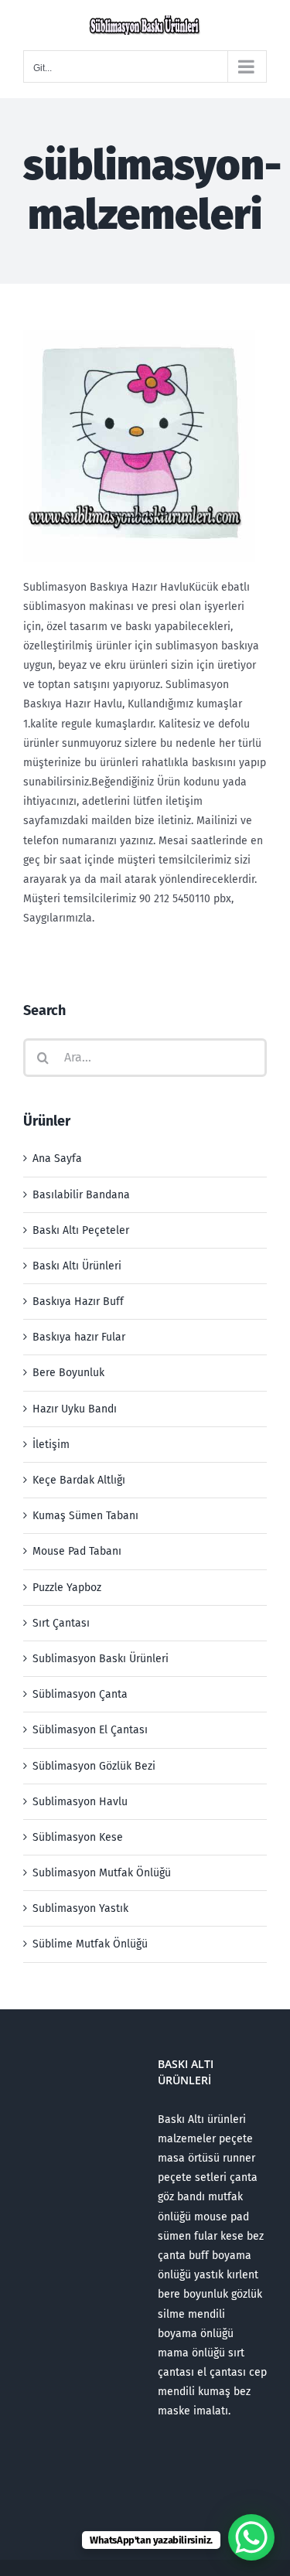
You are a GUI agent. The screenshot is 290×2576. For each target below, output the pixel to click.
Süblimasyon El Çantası (90, 1730)
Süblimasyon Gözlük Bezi (94, 1766)
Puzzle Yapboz (67, 1588)
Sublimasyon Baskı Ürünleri (101, 1659)
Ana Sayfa (57, 1159)
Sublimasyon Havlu (80, 1802)
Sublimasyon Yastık (80, 1908)
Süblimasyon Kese (78, 1837)
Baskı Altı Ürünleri (77, 1266)
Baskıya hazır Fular (79, 1337)
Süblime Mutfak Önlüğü (90, 1944)
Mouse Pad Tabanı (77, 1551)
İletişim (51, 1445)
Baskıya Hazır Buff (78, 1302)
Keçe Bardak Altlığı (79, 1480)
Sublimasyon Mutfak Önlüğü (102, 1873)
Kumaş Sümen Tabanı (85, 1516)
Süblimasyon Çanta (80, 1694)
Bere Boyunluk (68, 1373)
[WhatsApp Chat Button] (251, 2537)
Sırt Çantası (61, 1623)
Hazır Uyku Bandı (75, 1409)
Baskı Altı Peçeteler (81, 1230)
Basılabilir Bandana (81, 1195)
